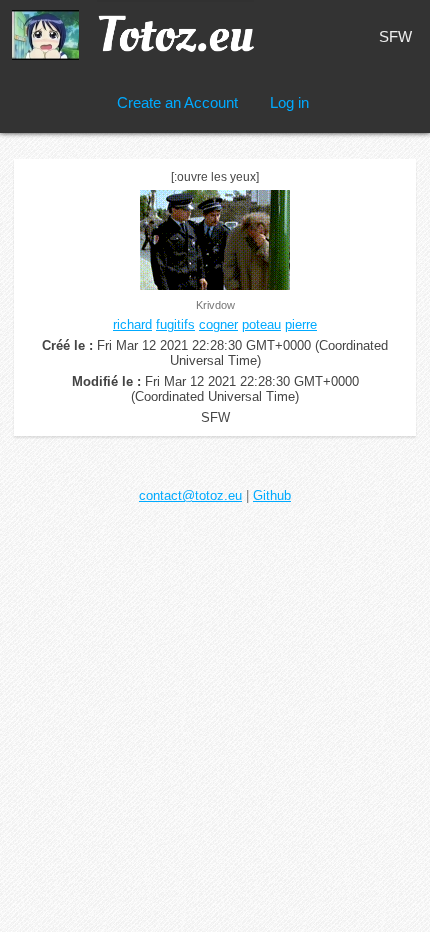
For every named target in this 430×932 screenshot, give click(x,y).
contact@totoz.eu (190, 495)
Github (272, 495)
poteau (261, 324)
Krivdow (215, 305)
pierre (301, 324)
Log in (289, 102)
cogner (218, 324)
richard (132, 324)
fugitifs (175, 324)
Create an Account (177, 102)
